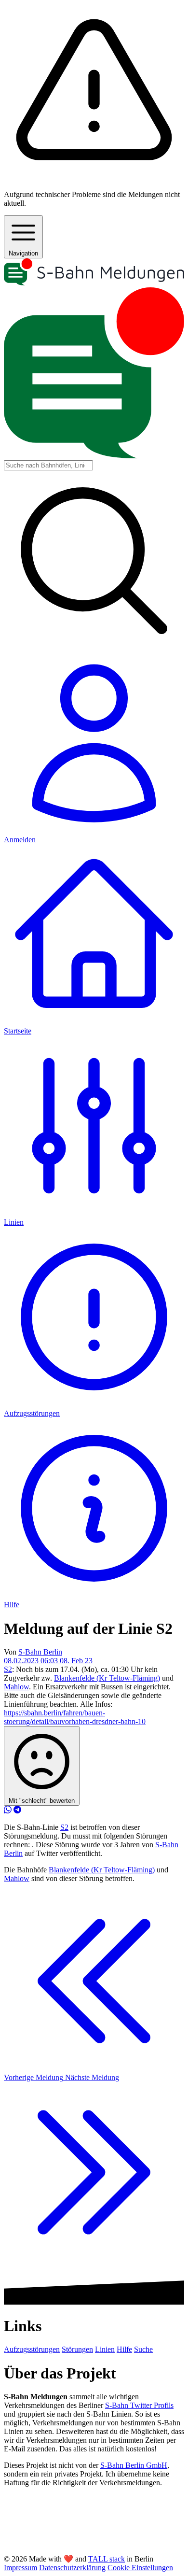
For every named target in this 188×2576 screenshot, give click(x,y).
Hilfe (124, 2349)
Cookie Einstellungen (140, 2568)
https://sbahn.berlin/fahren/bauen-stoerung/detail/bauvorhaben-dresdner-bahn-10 (75, 1717)
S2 (8, 1669)
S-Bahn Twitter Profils (139, 2405)
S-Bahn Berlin (40, 1652)
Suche (143, 2349)
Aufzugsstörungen (32, 2349)
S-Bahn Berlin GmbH (134, 2465)
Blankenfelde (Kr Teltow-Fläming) (107, 1678)
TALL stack (107, 2559)
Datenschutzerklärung (72, 2568)
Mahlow (16, 1687)
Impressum (20, 2568)
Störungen (77, 2349)
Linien (105, 2349)
